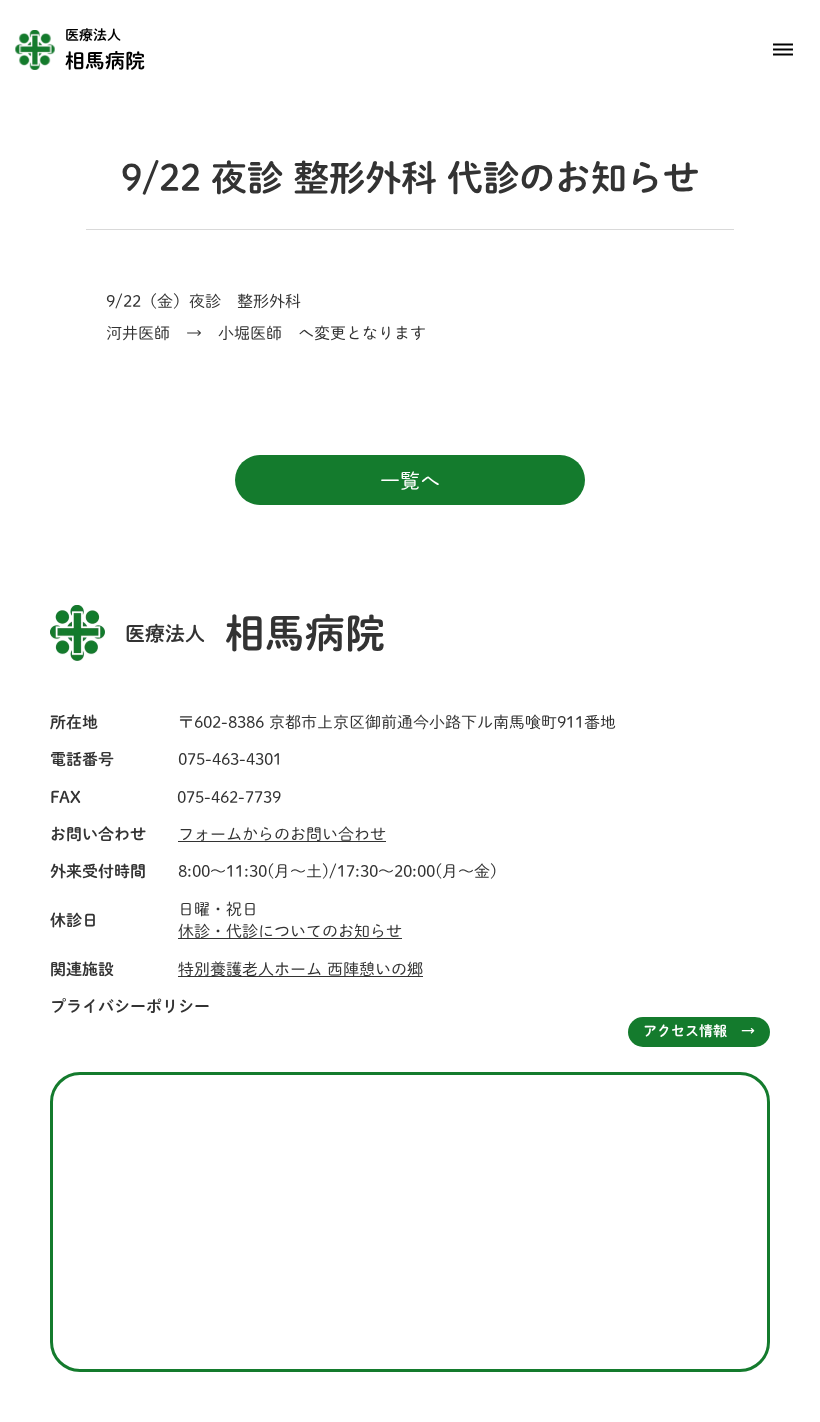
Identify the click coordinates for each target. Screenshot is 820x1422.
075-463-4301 (230, 759)
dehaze (783, 50)
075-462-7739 (229, 797)
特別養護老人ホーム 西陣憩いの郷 (300, 969)
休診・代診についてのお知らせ (290, 931)
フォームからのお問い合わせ (282, 834)
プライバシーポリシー (130, 1006)
